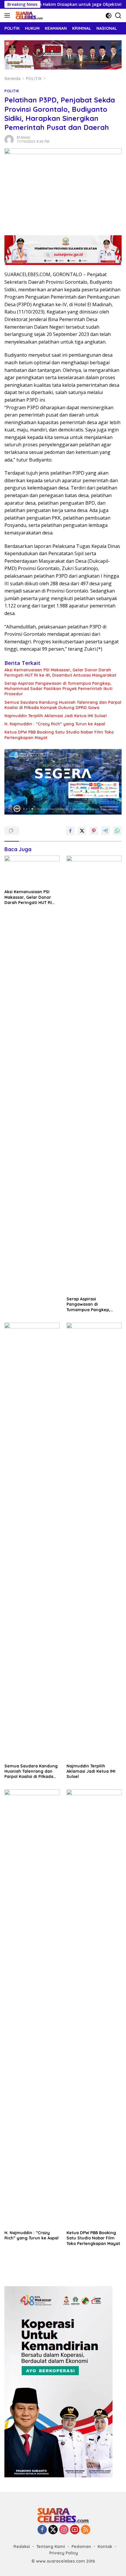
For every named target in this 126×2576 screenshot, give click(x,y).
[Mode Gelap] (109, 16)
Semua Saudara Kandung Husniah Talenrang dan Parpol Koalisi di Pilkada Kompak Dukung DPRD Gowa (63, 705)
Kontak (105, 2547)
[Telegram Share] (105, 831)
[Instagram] (64, 2530)
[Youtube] (75, 2530)
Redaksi (22, 2547)
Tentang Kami (51, 2547)
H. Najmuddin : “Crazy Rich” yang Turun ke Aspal (55, 724)
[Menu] (8, 15)
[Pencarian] (118, 16)
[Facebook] (42, 2530)
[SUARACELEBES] (28, 15)
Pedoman (81, 2547)
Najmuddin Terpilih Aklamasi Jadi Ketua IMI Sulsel (56, 716)
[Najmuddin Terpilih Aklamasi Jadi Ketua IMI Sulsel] (94, 1542)
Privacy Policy (64, 2553)
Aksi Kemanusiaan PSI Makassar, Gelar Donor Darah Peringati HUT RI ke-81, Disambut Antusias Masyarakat (60, 673)
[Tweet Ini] (82, 831)
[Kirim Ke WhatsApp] (117, 831)
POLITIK (12, 91)
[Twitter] (53, 2530)
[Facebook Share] (70, 831)
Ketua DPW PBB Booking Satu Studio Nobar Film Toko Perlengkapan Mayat (59, 735)
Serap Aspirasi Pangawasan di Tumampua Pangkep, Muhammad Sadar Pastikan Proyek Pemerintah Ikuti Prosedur (58, 689)
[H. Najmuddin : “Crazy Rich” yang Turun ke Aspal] (32, 2008)
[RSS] (86, 2530)
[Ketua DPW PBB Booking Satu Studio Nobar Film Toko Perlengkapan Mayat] (94, 2008)
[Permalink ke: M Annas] (9, 139)
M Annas (23, 137)
